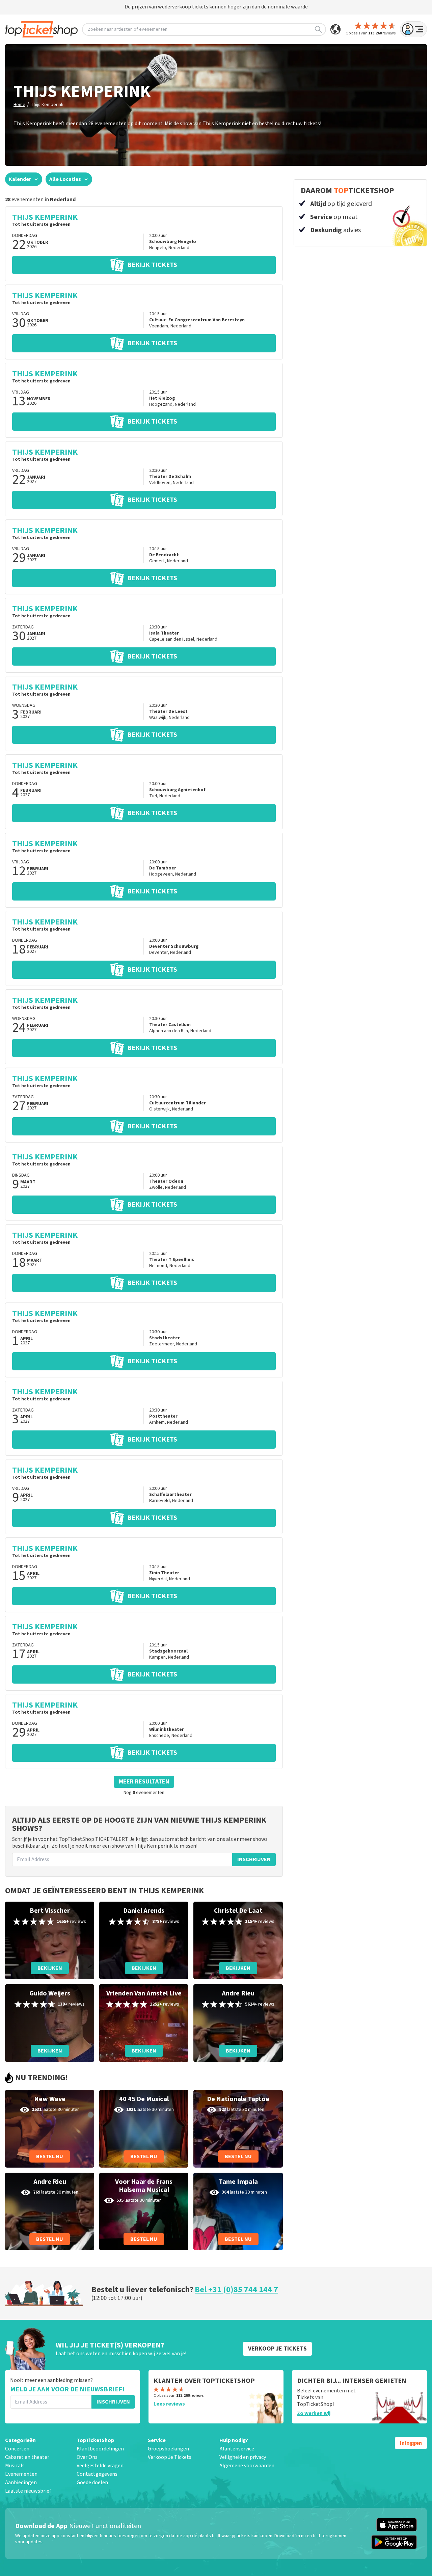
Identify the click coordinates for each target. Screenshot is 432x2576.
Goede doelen (92, 2483)
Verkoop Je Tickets (170, 2457)
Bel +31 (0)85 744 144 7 (236, 2290)
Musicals (15, 2466)
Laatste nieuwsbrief (28, 2491)
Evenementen (21, 2474)
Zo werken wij (314, 2413)
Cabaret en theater (27, 2457)
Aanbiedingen (21, 2483)
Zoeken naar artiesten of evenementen (128, 29)
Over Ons (87, 2457)
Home (19, 105)
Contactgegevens (97, 2474)
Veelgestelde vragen (100, 2466)
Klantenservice (237, 2449)
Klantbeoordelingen (100, 2449)
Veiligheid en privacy (243, 2457)
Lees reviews (169, 2404)
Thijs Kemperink (47, 105)
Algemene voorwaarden (247, 2466)
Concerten (17, 2449)
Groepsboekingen (168, 2449)
